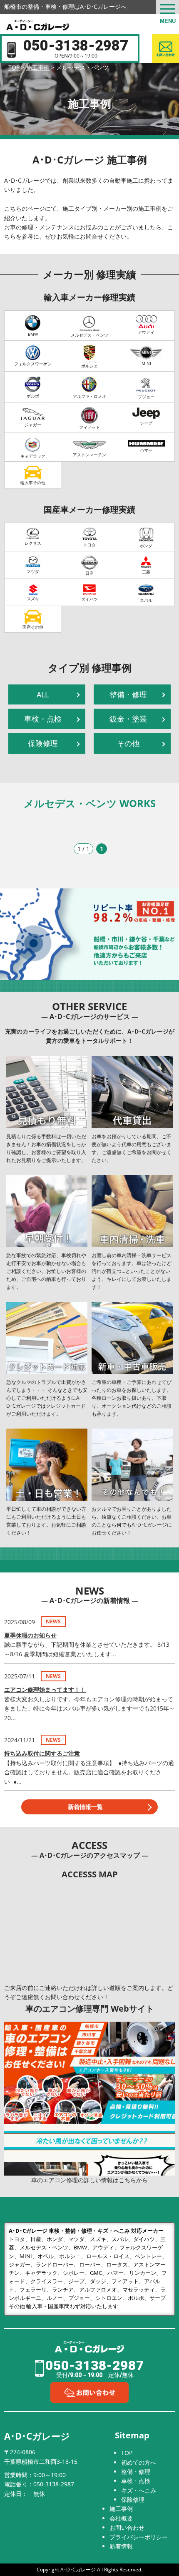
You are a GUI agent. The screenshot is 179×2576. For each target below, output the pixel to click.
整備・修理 (128, 694)
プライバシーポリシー (139, 2537)
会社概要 (121, 2518)
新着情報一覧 (85, 1807)
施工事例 (121, 2509)
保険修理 (43, 743)
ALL (43, 694)
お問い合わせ (127, 2527)
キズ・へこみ (139, 2490)
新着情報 (121, 2546)
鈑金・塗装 (128, 719)
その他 (128, 743)
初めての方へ (139, 2462)
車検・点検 (43, 719)
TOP (127, 2453)
